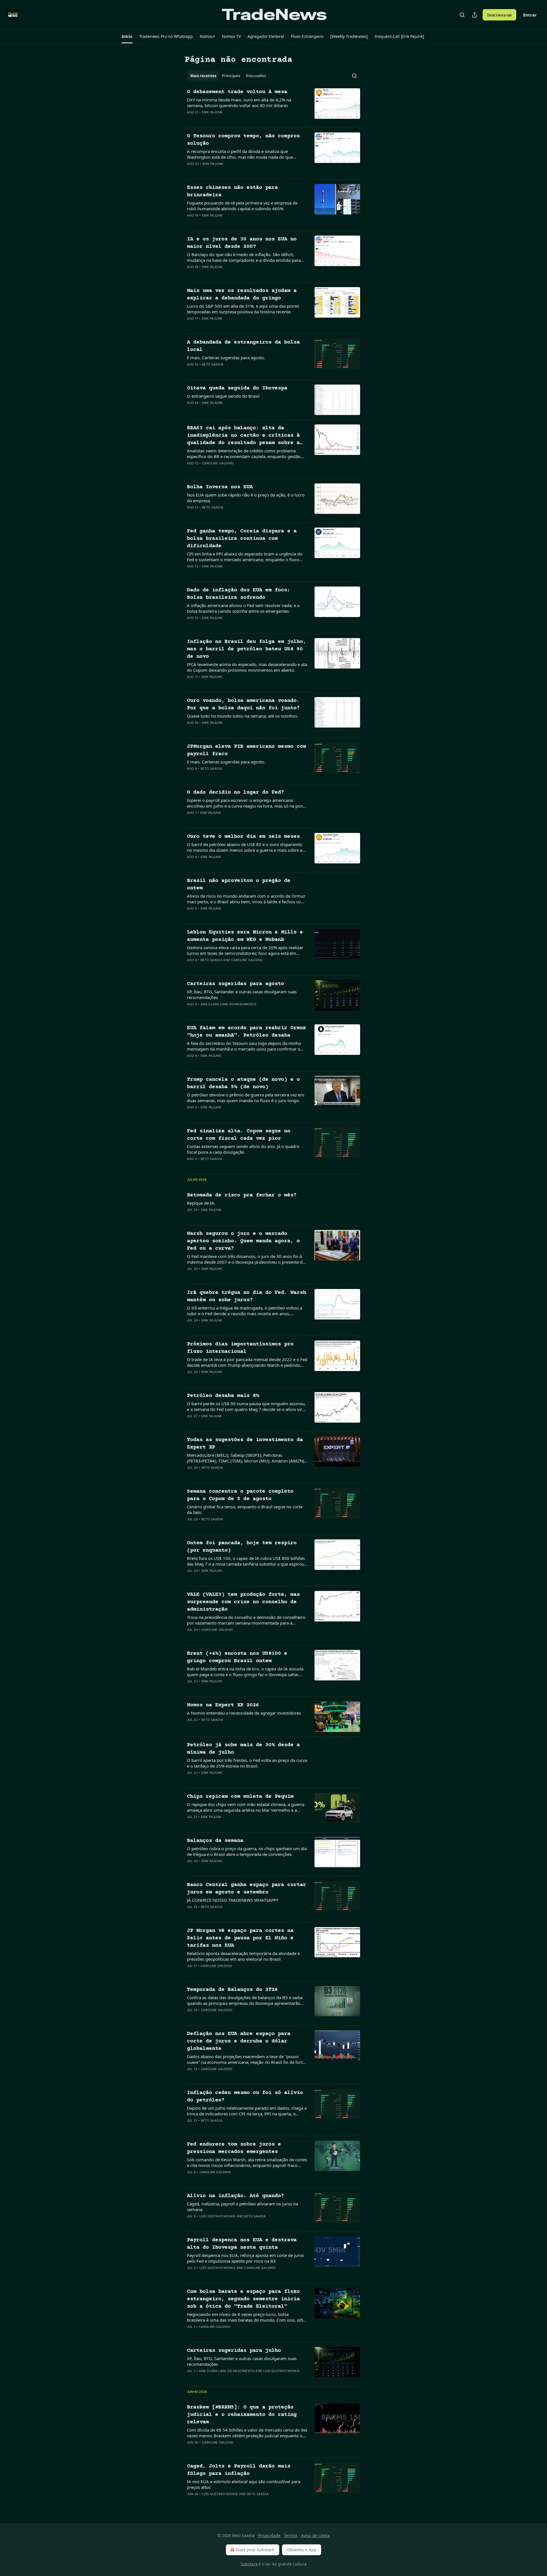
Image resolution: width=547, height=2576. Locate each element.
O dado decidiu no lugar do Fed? (235, 792)
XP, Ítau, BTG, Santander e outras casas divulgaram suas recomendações (242, 994)
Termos (291, 2535)
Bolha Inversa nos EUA (220, 487)
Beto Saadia (213, 364)
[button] (127, 36)
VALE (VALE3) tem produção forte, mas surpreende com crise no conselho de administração (243, 1602)
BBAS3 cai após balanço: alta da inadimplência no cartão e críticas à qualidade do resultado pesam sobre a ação (243, 436)
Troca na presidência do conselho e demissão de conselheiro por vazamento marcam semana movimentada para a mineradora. (246, 1620)
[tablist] (228, 76)
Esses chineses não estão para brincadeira (232, 191)
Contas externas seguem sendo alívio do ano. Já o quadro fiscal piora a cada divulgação (243, 1149)
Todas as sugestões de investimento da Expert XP (245, 1444)
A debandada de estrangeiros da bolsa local (243, 346)
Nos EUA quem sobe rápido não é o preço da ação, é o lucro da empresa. (246, 498)
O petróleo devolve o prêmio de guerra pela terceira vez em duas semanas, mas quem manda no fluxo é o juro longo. (246, 1098)
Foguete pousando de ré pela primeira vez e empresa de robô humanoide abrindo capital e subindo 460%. (242, 206)
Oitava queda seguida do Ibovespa (237, 388)
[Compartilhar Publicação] (475, 15)
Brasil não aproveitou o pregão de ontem (239, 884)
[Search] (462, 15)
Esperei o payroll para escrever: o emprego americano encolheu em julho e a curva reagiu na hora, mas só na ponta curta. (247, 803)
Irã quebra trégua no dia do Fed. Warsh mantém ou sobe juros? (246, 1296)
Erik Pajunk (212, 112)
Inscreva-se (499, 15)
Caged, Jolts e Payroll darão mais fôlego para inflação (239, 2470)
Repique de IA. (201, 1203)
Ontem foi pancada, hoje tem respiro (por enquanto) (242, 1547)
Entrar (530, 15)
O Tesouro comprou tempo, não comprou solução (243, 140)
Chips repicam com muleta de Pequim (240, 1796)
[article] (273, 106)
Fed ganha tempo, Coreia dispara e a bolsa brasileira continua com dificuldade (242, 539)
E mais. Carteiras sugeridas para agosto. (226, 358)
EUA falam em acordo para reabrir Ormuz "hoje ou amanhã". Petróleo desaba (246, 1032)
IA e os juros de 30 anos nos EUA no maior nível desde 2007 (242, 243)
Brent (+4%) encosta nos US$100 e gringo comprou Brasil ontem (237, 1657)
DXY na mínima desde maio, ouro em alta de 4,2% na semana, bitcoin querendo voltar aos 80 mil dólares (239, 103)
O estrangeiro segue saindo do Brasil (223, 396)
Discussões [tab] (256, 76)
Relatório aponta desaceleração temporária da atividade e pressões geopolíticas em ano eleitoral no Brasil (243, 1956)
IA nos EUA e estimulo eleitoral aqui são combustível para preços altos (244, 2484)
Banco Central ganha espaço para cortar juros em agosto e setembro (246, 1888)
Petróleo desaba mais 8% (223, 1396)
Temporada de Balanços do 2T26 (232, 1990)
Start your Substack (255, 2550)
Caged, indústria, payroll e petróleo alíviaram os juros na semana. (242, 2207)
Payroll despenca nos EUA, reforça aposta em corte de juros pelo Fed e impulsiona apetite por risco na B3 (245, 2258)
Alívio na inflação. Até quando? (235, 2196)
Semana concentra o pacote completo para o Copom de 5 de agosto (240, 1495)
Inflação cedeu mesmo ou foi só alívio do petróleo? (245, 2096)
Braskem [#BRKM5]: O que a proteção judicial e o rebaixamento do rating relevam (242, 2415)
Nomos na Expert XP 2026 (223, 1705)
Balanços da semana (215, 1841)
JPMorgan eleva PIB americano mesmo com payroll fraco (246, 750)
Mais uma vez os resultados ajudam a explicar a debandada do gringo (242, 294)
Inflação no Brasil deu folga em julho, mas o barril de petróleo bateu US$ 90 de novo (246, 649)
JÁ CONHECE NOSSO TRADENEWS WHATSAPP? (233, 1900)
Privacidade (269, 2535)
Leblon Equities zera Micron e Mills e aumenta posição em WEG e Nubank (245, 936)
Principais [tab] (231, 76)
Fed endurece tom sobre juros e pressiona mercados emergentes (234, 2148)
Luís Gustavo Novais (218, 2216)
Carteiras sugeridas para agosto (235, 984)
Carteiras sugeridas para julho (234, 2351)
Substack (249, 2564)
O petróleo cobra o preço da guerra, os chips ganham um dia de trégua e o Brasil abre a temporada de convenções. (247, 1851)
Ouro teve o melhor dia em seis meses (243, 836)
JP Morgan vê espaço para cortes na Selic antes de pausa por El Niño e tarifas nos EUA (240, 1938)
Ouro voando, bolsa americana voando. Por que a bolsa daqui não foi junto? (243, 704)
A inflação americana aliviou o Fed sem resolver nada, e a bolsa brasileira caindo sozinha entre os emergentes (243, 608)
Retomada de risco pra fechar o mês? (242, 1195)
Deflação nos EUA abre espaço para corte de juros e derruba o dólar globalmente (239, 2041)
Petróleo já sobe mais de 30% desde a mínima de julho (243, 1749)
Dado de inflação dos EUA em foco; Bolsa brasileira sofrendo (239, 594)
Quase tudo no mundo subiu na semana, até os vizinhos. (243, 716)
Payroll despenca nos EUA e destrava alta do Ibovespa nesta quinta (242, 2244)
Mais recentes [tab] (203, 76)
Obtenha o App (302, 2550)
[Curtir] (191, 120)
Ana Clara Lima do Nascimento (228, 1004)
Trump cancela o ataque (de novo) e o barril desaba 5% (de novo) (243, 1083)
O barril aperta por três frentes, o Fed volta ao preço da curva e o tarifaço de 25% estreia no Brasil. (247, 1763)
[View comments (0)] (228, 120)
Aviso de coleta (315, 2535)
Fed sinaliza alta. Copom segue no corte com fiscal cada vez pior (239, 1135)
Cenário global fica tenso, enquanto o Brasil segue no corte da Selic (245, 1509)
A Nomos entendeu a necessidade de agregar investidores (244, 1713)
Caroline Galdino (218, 463)
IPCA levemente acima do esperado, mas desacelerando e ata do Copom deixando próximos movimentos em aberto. (247, 667)
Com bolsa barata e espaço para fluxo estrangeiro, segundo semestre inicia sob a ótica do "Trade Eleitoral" (243, 2299)
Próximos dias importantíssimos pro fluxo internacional (240, 1348)
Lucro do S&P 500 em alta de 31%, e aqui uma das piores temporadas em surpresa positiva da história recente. (243, 309)
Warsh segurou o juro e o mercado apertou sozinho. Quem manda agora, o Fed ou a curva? (243, 1241)
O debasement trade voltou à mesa (237, 92)
